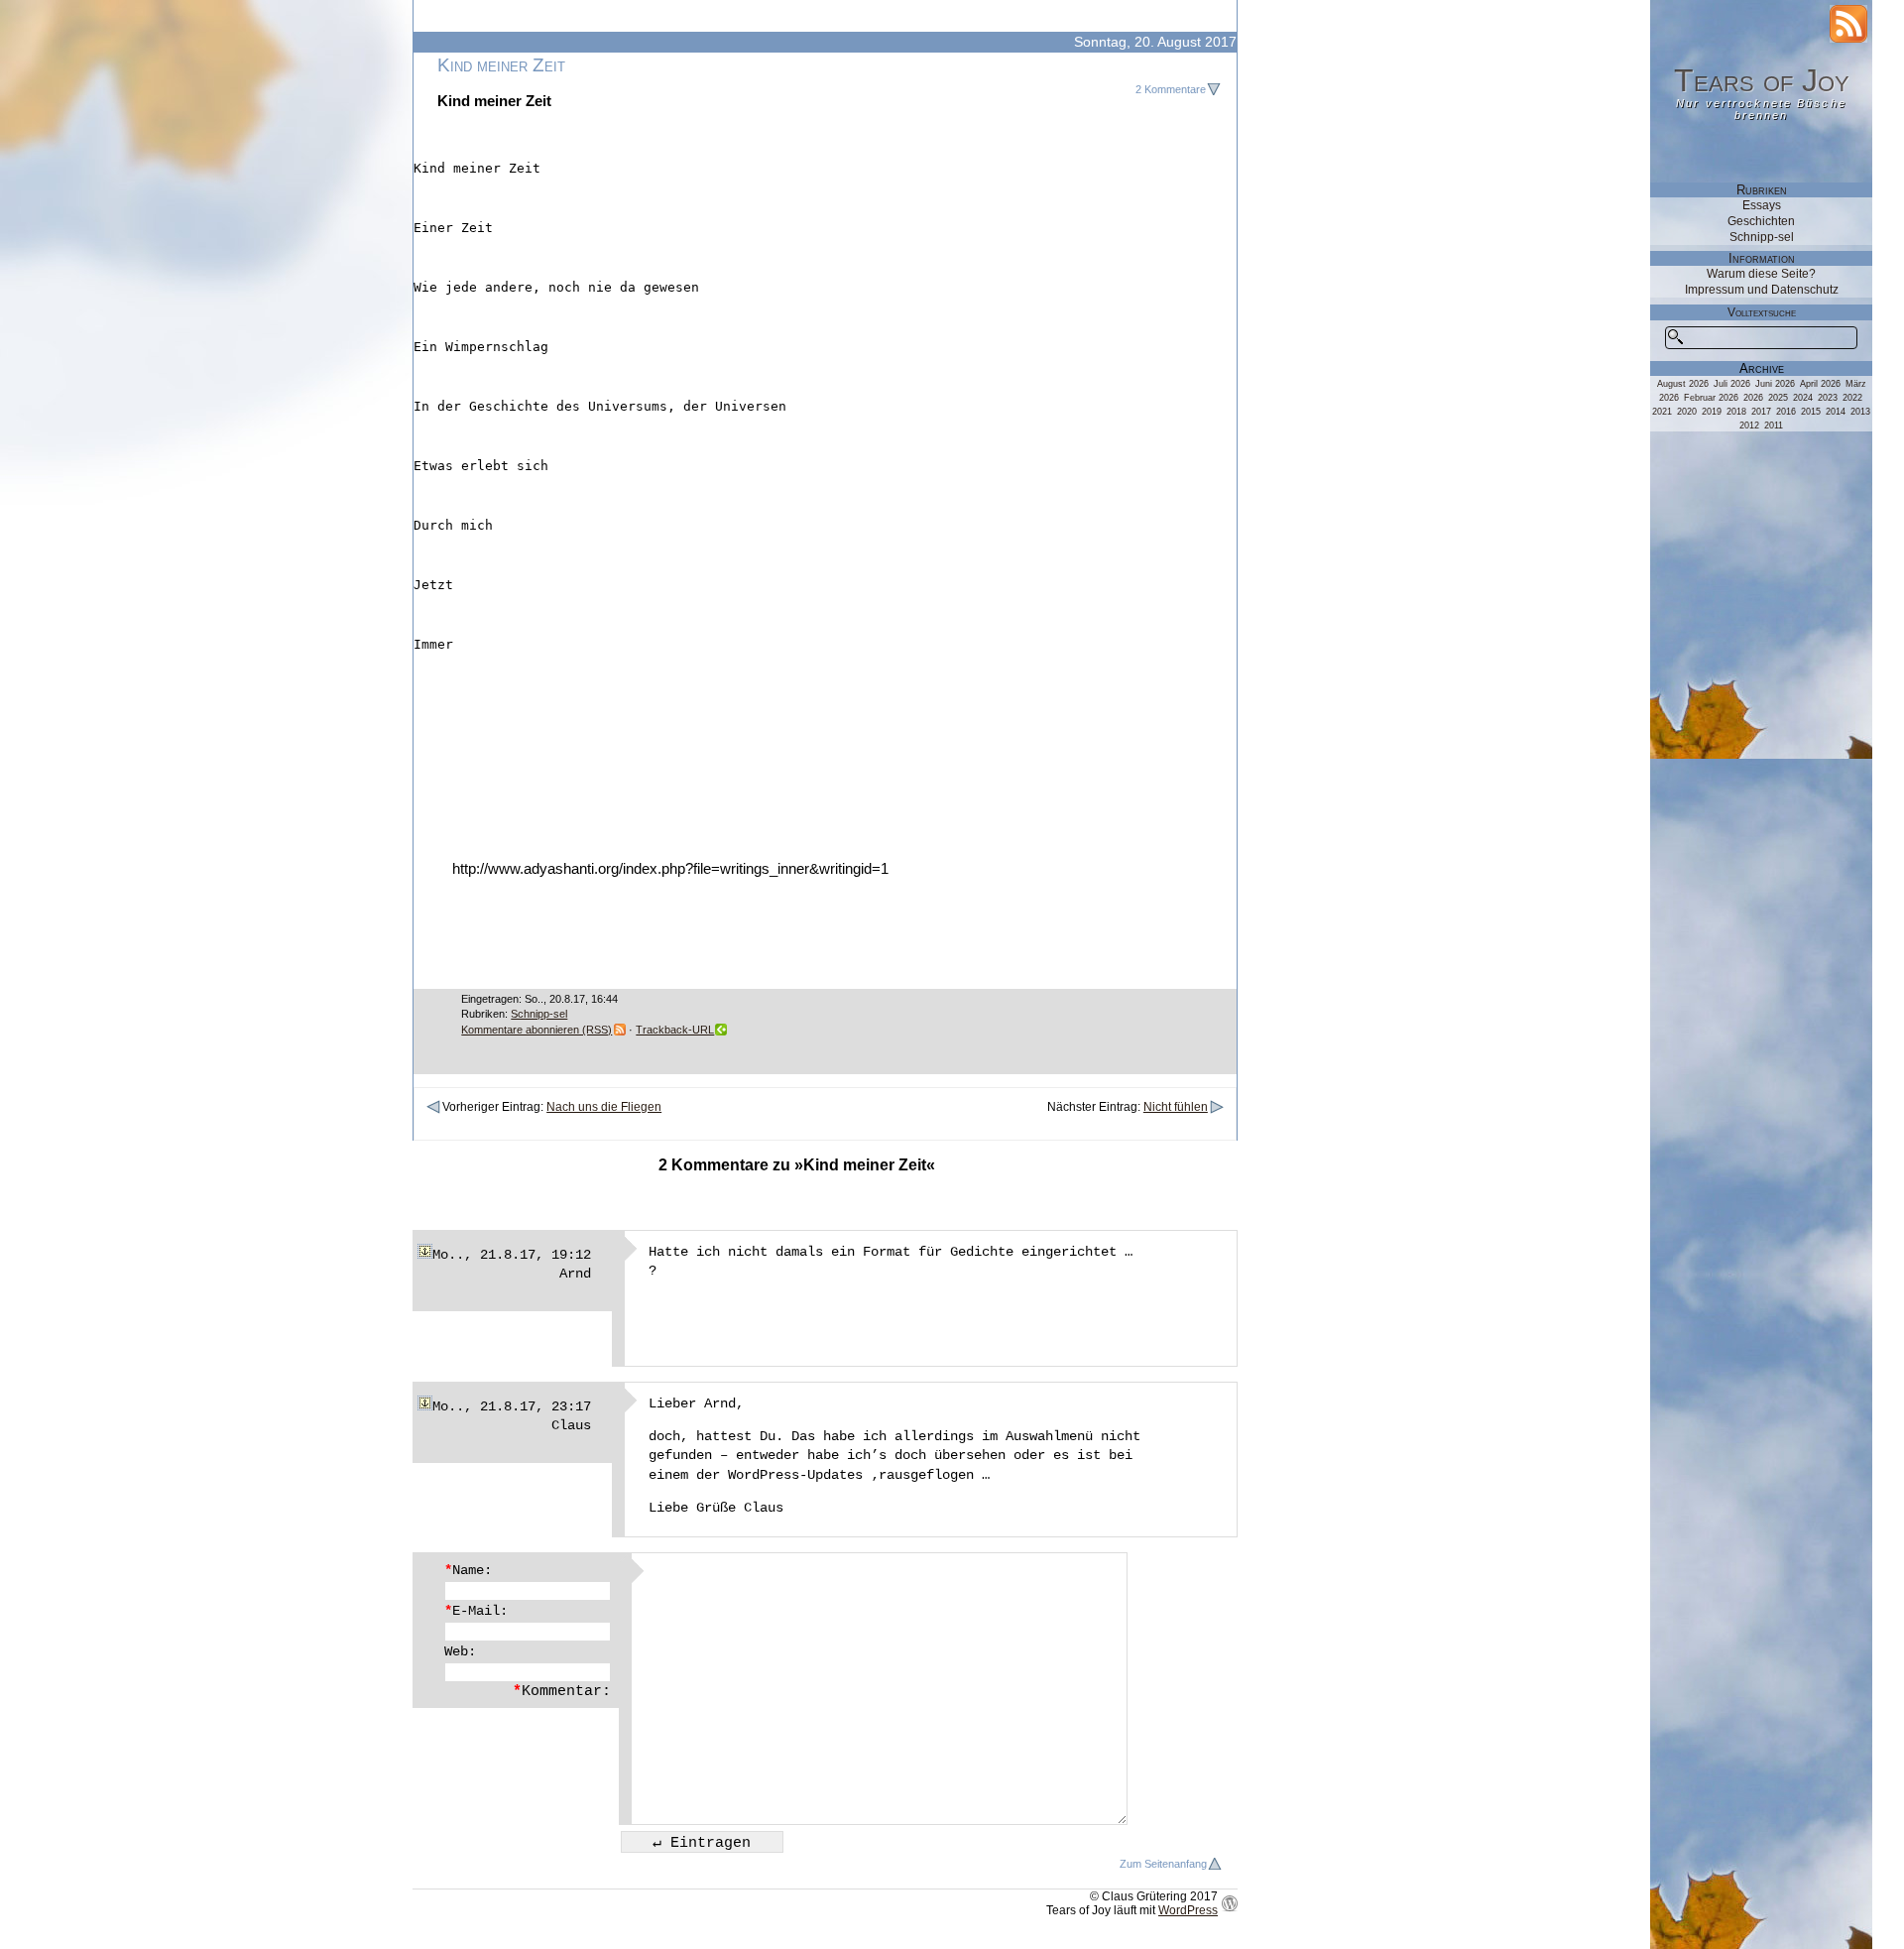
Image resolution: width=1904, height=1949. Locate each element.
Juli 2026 (1732, 384)
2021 (1662, 412)
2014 (1836, 412)
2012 (1749, 426)
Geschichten (1761, 221)
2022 (1852, 398)
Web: (460, 1651)
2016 (1786, 412)
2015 (1811, 412)
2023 (1828, 398)
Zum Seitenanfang (1163, 1864)
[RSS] (1848, 24)
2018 (1736, 412)
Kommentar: (562, 1691)
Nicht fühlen (1176, 1107)
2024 (1803, 398)
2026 (1753, 398)
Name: (468, 1570)
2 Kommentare (1171, 89)
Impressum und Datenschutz (1762, 290)
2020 (1687, 412)
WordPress (1188, 1910)
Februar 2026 (1711, 398)
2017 (1761, 412)
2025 (1778, 398)
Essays (1762, 205)
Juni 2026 (1775, 384)
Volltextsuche (1762, 312)
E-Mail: (476, 1611)
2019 (1712, 412)
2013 (1860, 412)
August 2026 (1683, 384)
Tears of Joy (1762, 80)
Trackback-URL (675, 1030)
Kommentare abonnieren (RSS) (536, 1030)
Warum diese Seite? (1761, 274)
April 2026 (1820, 384)
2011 (1774, 426)
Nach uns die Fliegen (604, 1107)
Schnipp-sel (539, 1014)
